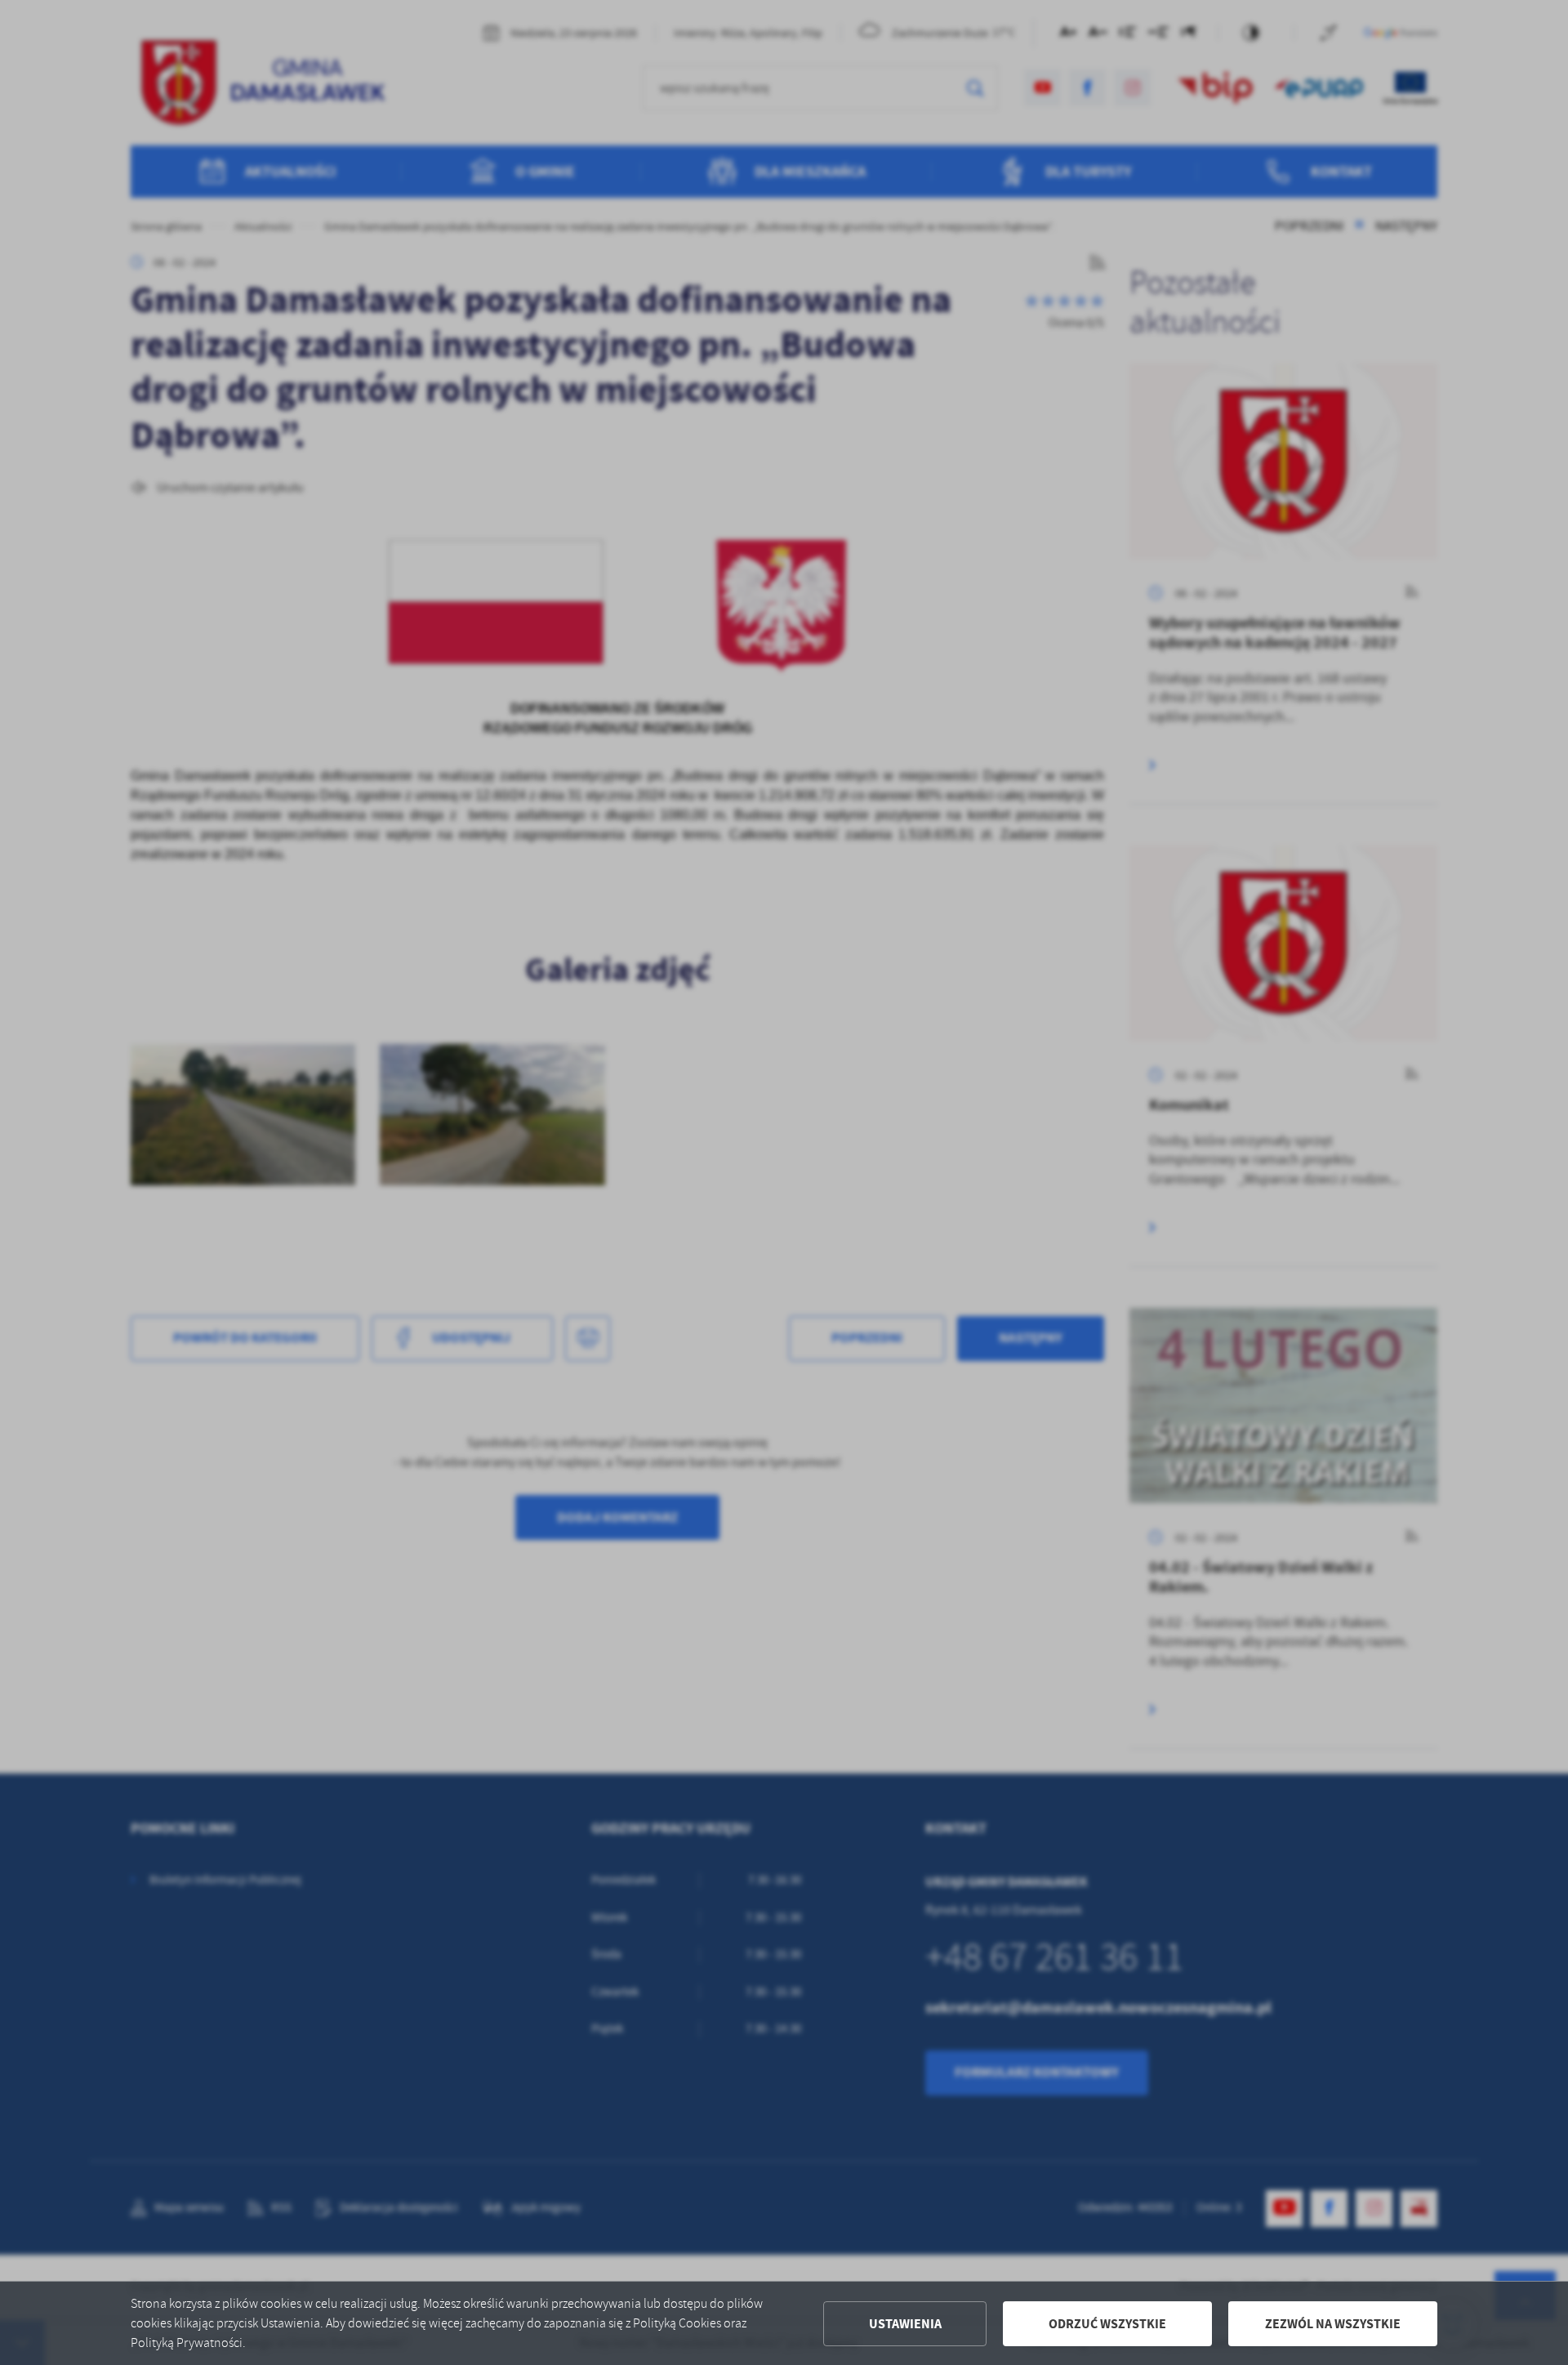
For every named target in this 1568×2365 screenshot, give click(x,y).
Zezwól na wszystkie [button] (1333, 2324)
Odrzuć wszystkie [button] (1107, 2324)
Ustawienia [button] (905, 2324)
